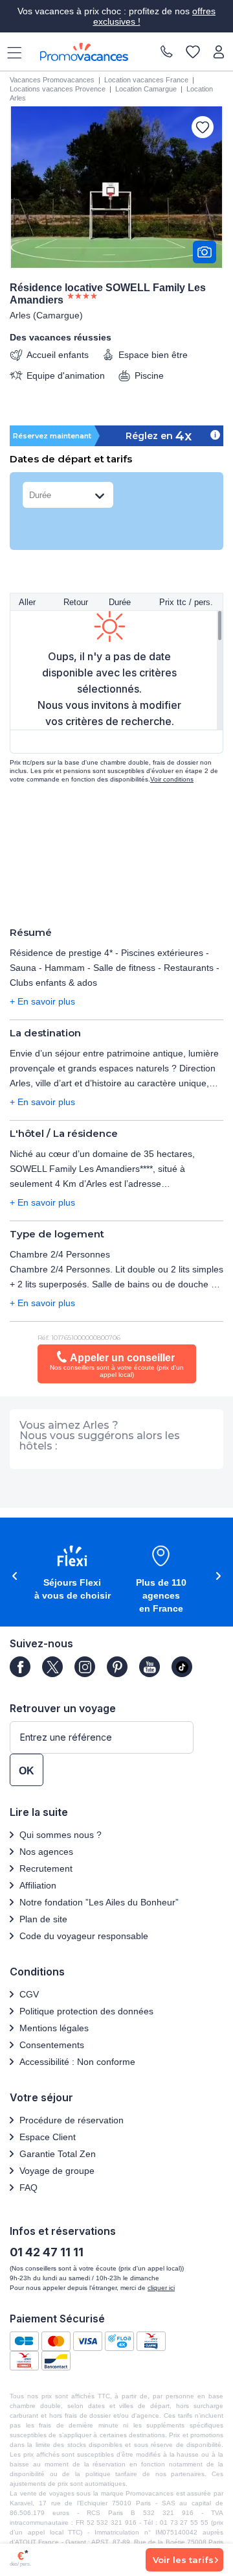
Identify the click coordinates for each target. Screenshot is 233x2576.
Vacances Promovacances (52, 80)
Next (220, 1576)
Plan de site (43, 1919)
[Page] (20, 1667)
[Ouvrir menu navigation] (10, 52)
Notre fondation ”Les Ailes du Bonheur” (99, 1902)
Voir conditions (172, 779)
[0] (193, 53)
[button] (72, 1574)
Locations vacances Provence (58, 89)
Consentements (52, 2045)
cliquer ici (161, 2288)
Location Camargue (146, 89)
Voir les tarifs (183, 2560)
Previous (13, 1576)
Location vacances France (146, 80)
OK (27, 1771)
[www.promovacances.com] (84, 52)
